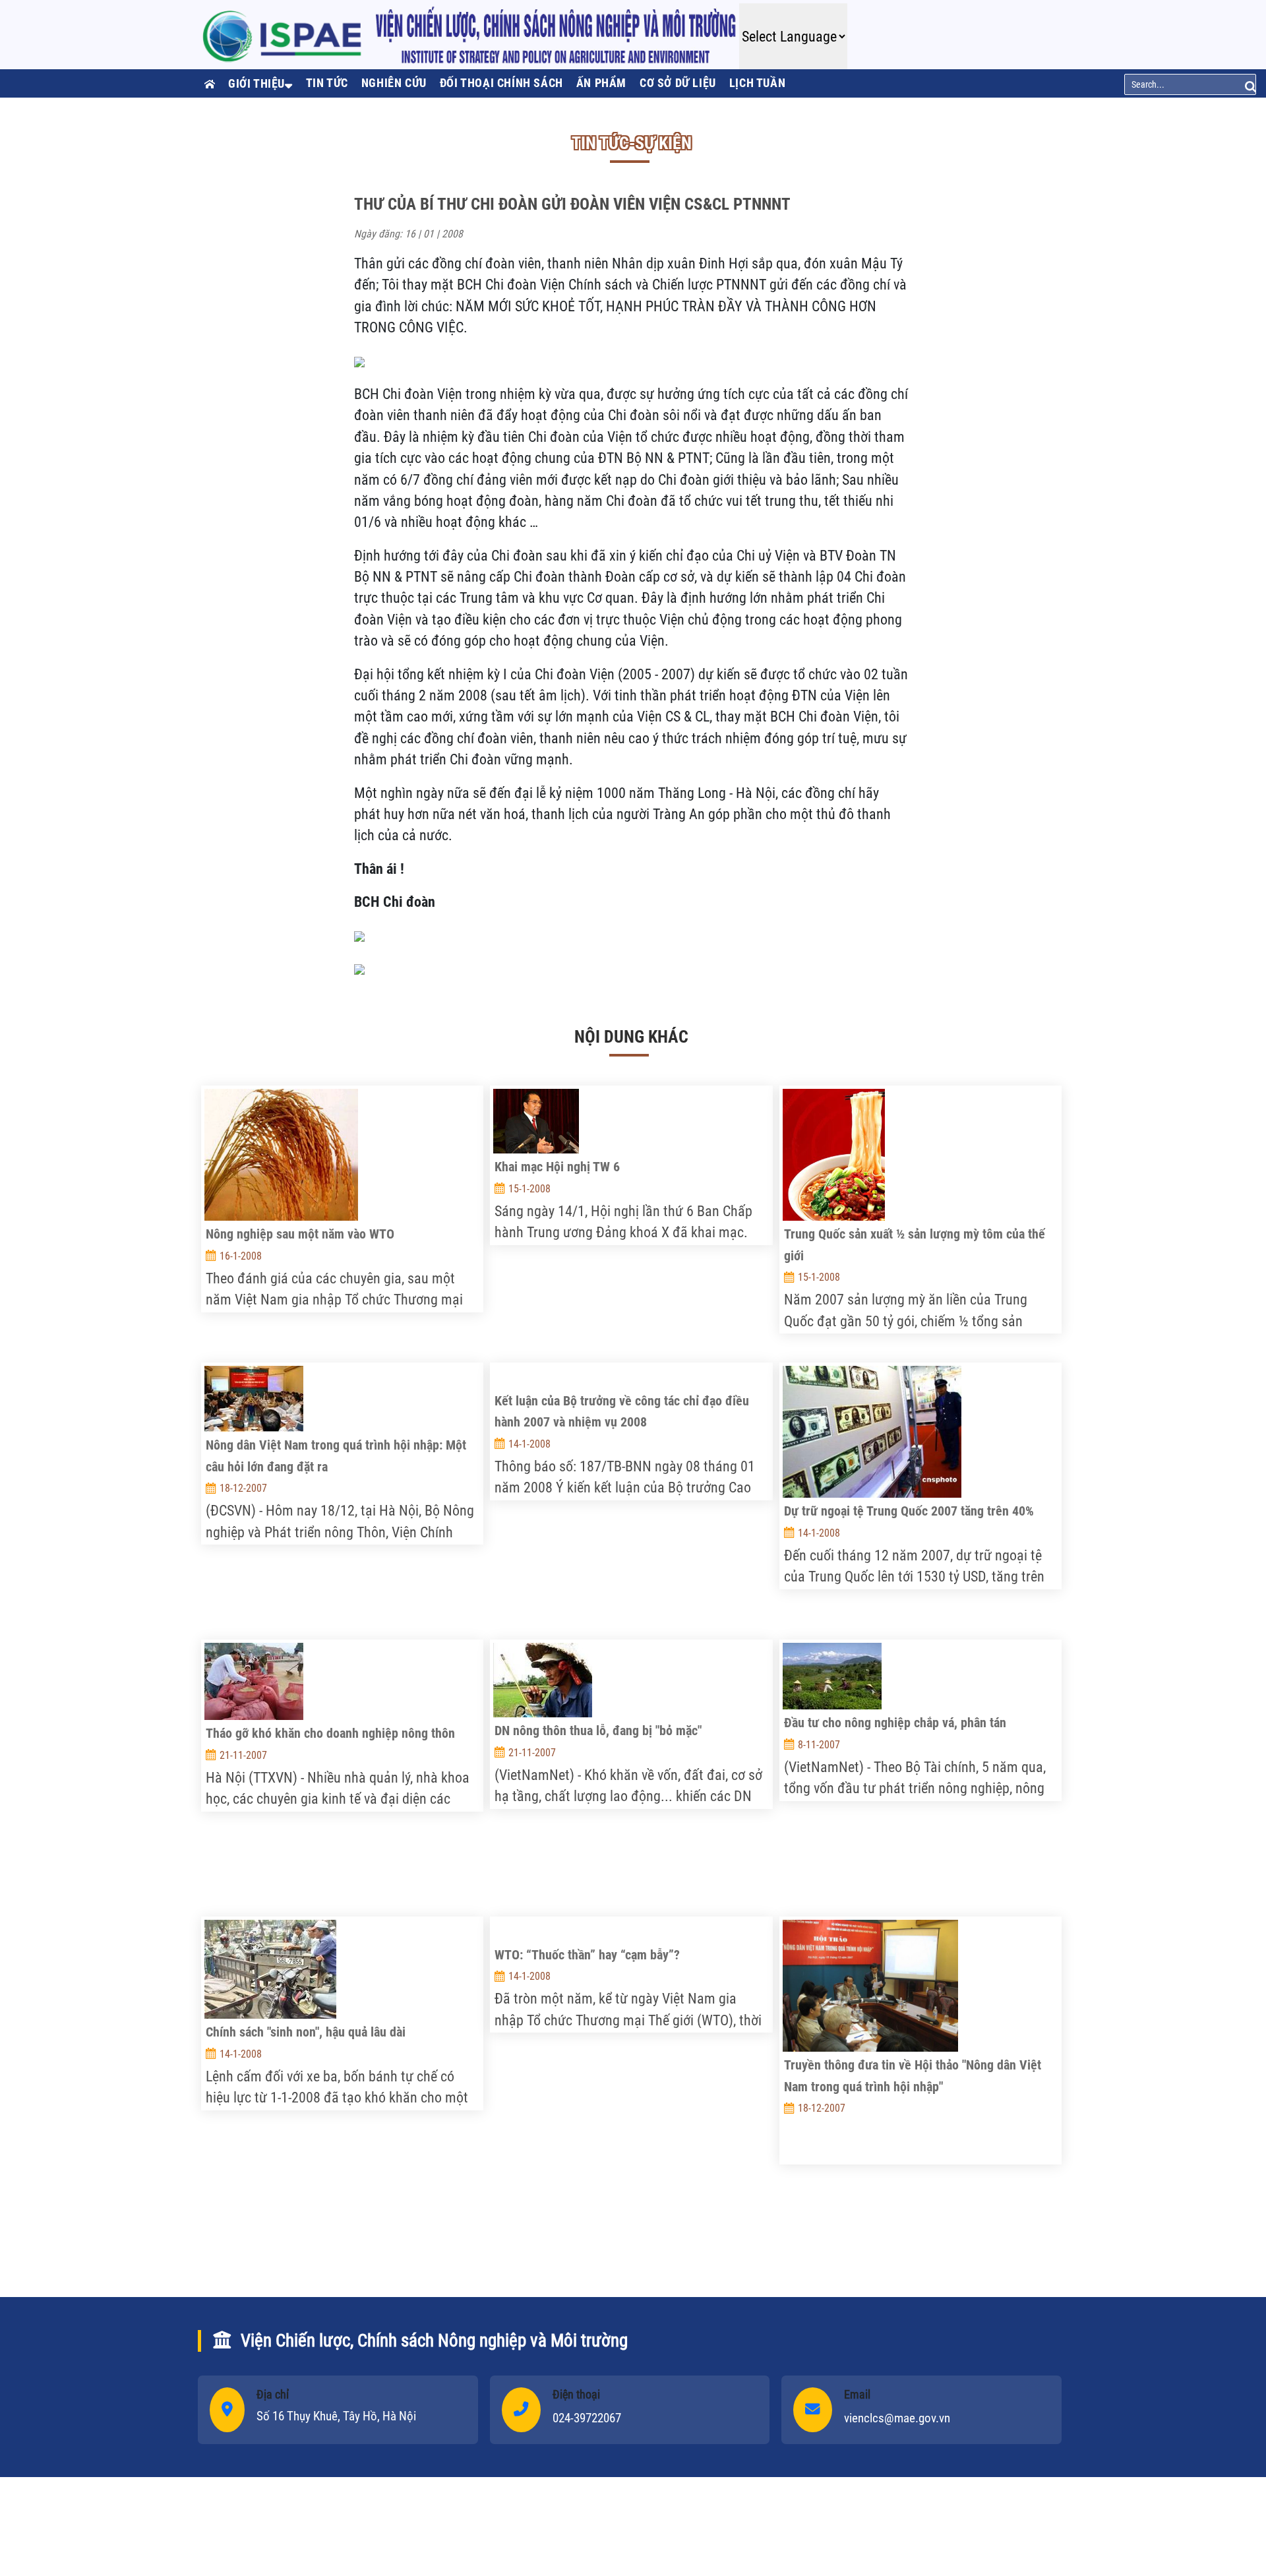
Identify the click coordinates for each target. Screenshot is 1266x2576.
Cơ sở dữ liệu (678, 83)
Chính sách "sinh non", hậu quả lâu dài (306, 2032)
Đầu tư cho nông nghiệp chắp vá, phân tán (895, 1723)
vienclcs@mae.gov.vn (897, 2418)
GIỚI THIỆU (256, 83)
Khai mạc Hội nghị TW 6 (557, 1167)
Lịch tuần (757, 83)
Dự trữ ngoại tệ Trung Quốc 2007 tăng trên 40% (909, 1511)
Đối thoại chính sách (501, 83)
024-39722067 (587, 2418)
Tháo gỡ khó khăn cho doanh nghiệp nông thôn (330, 1733)
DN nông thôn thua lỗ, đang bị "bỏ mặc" (598, 1731)
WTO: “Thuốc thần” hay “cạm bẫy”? (587, 1955)
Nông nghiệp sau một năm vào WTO (300, 1234)
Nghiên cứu (394, 83)
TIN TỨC (327, 83)
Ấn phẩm (601, 83)
